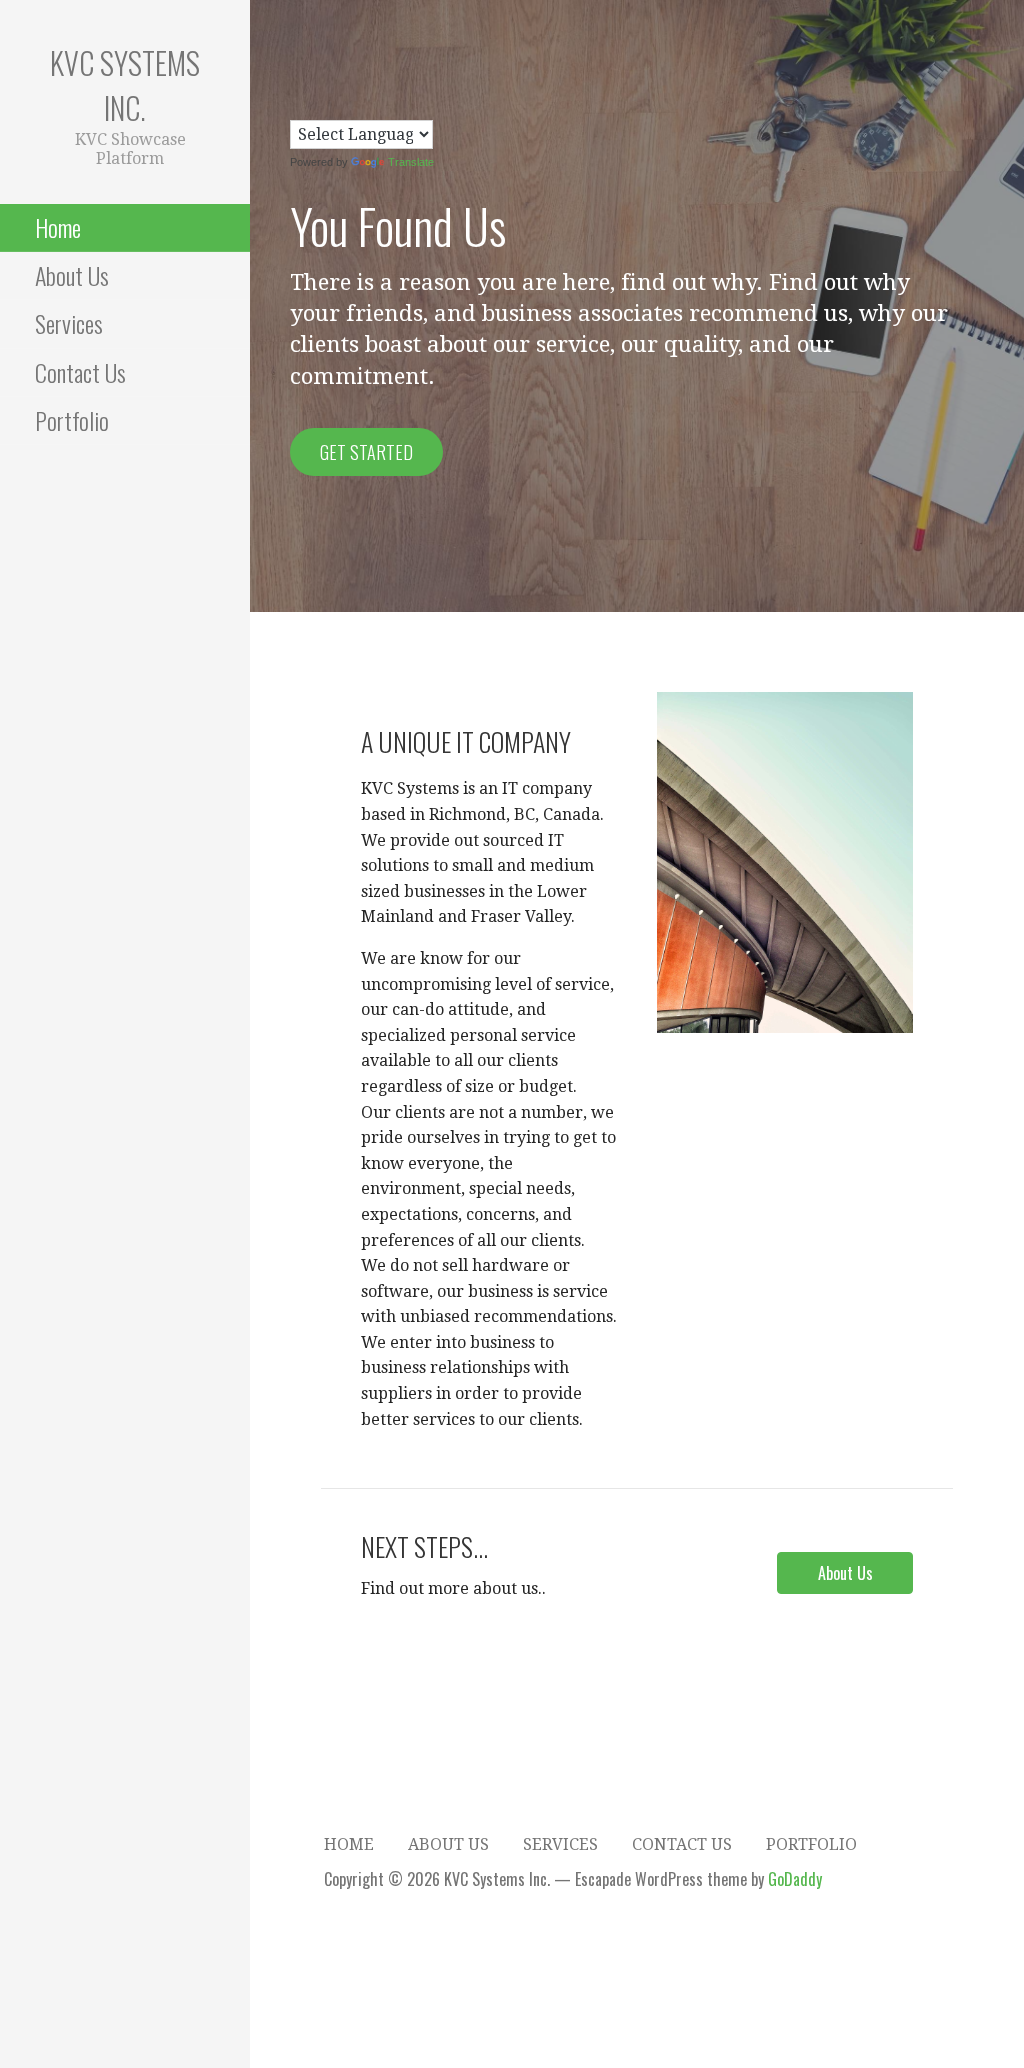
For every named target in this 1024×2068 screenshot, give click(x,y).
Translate (411, 162)
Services (69, 323)
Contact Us (80, 372)
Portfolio (72, 420)
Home (58, 227)
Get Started (366, 452)
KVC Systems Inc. (125, 85)
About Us (72, 275)
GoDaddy (795, 1879)
